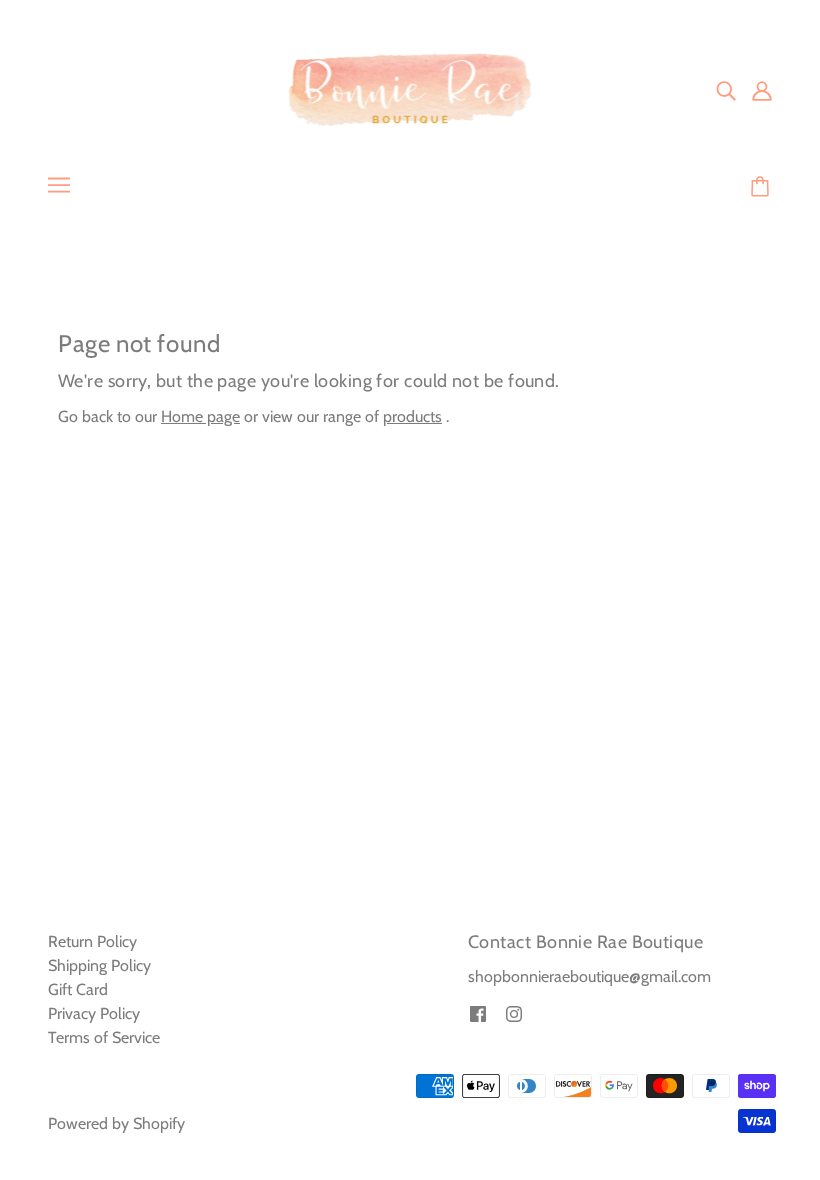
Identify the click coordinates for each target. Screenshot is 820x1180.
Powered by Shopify (116, 1123)
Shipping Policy (99, 965)
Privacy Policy (94, 1013)
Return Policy (92, 941)
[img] (726, 90)
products (412, 416)
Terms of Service (104, 1037)
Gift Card (78, 989)
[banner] (410, 88)
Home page (200, 416)
